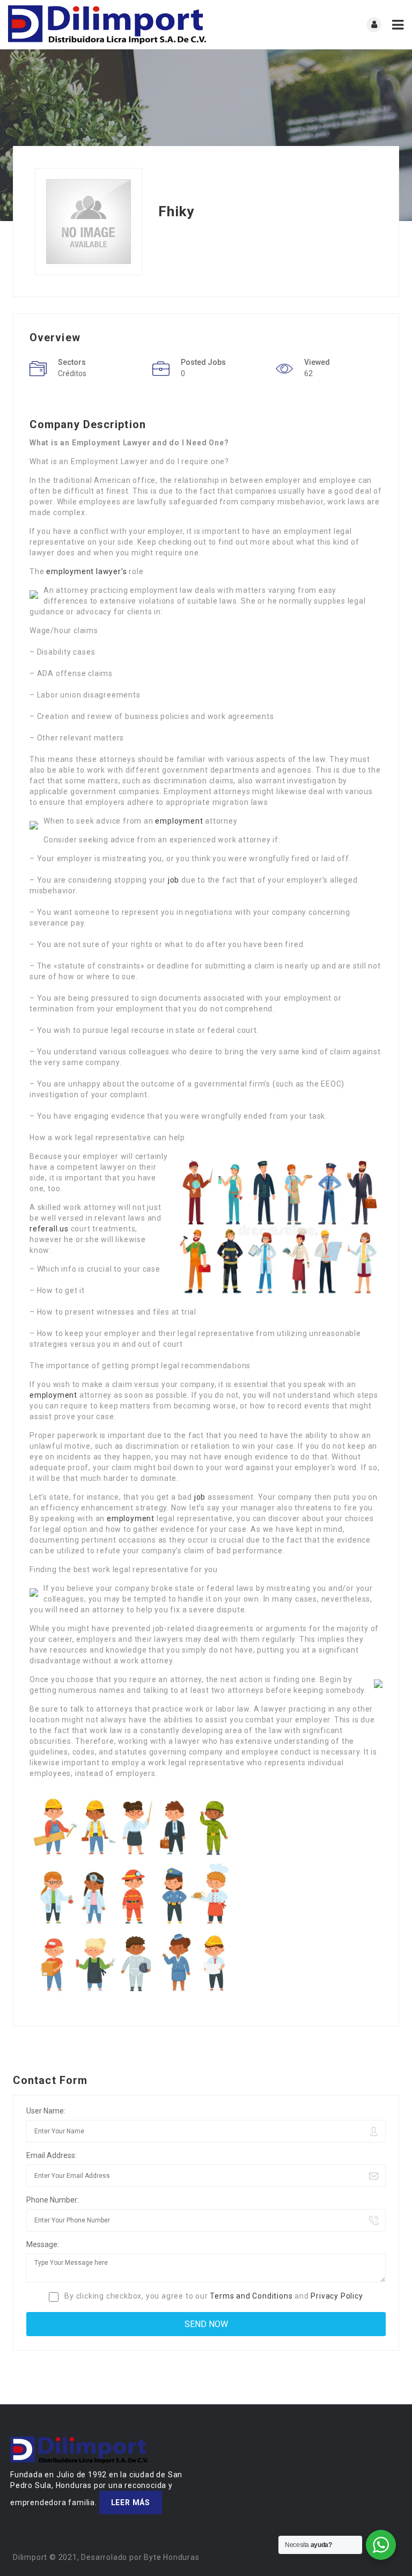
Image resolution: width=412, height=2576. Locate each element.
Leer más (131, 2502)
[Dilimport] (107, 25)
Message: (43, 2244)
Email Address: (51, 2155)
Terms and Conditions (251, 2296)
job (174, 880)
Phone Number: (53, 2200)
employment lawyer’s (86, 571)
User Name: (46, 2111)
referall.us (49, 1229)
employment (179, 821)
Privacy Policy (337, 2296)
